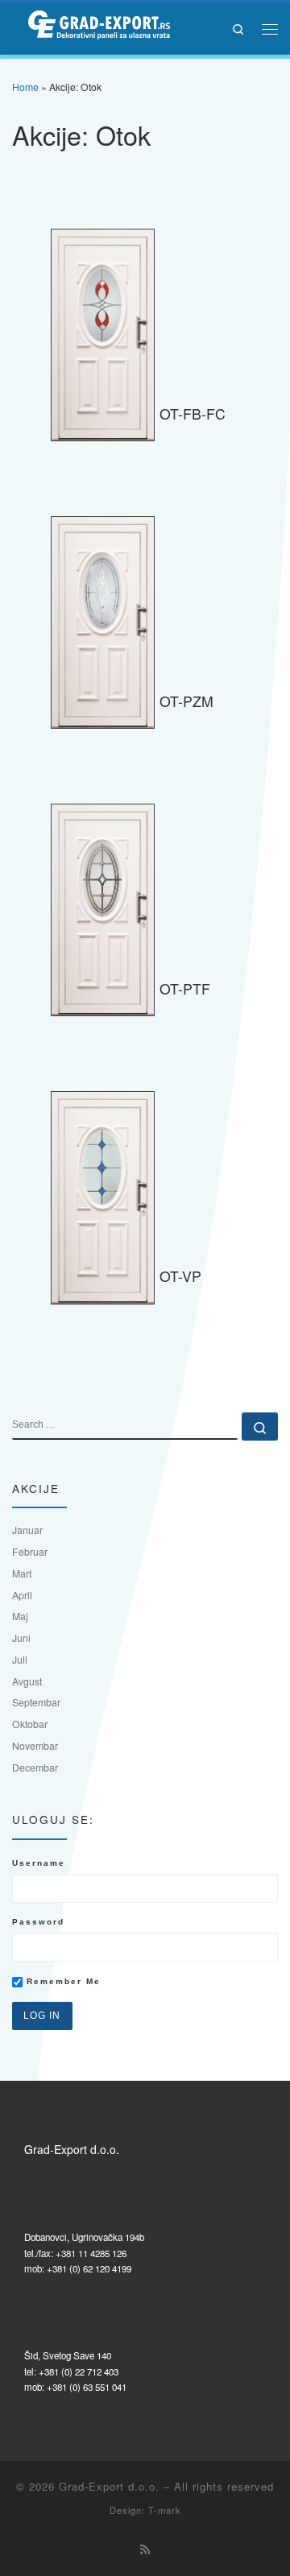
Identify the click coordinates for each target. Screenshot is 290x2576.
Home (25, 87)
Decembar (35, 1767)
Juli (20, 1659)
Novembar (35, 1745)
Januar (27, 1530)
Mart (22, 1573)
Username (39, 1863)
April (22, 1595)
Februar (30, 1551)
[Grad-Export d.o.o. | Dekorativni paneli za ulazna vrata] (91, 27)
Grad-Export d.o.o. (109, 2486)
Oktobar (30, 1724)
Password (38, 1922)
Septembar (36, 1702)
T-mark (165, 2510)
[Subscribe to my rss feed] (145, 2549)
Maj (20, 1616)
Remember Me (62, 1981)
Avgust (27, 1681)
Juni (21, 1637)
